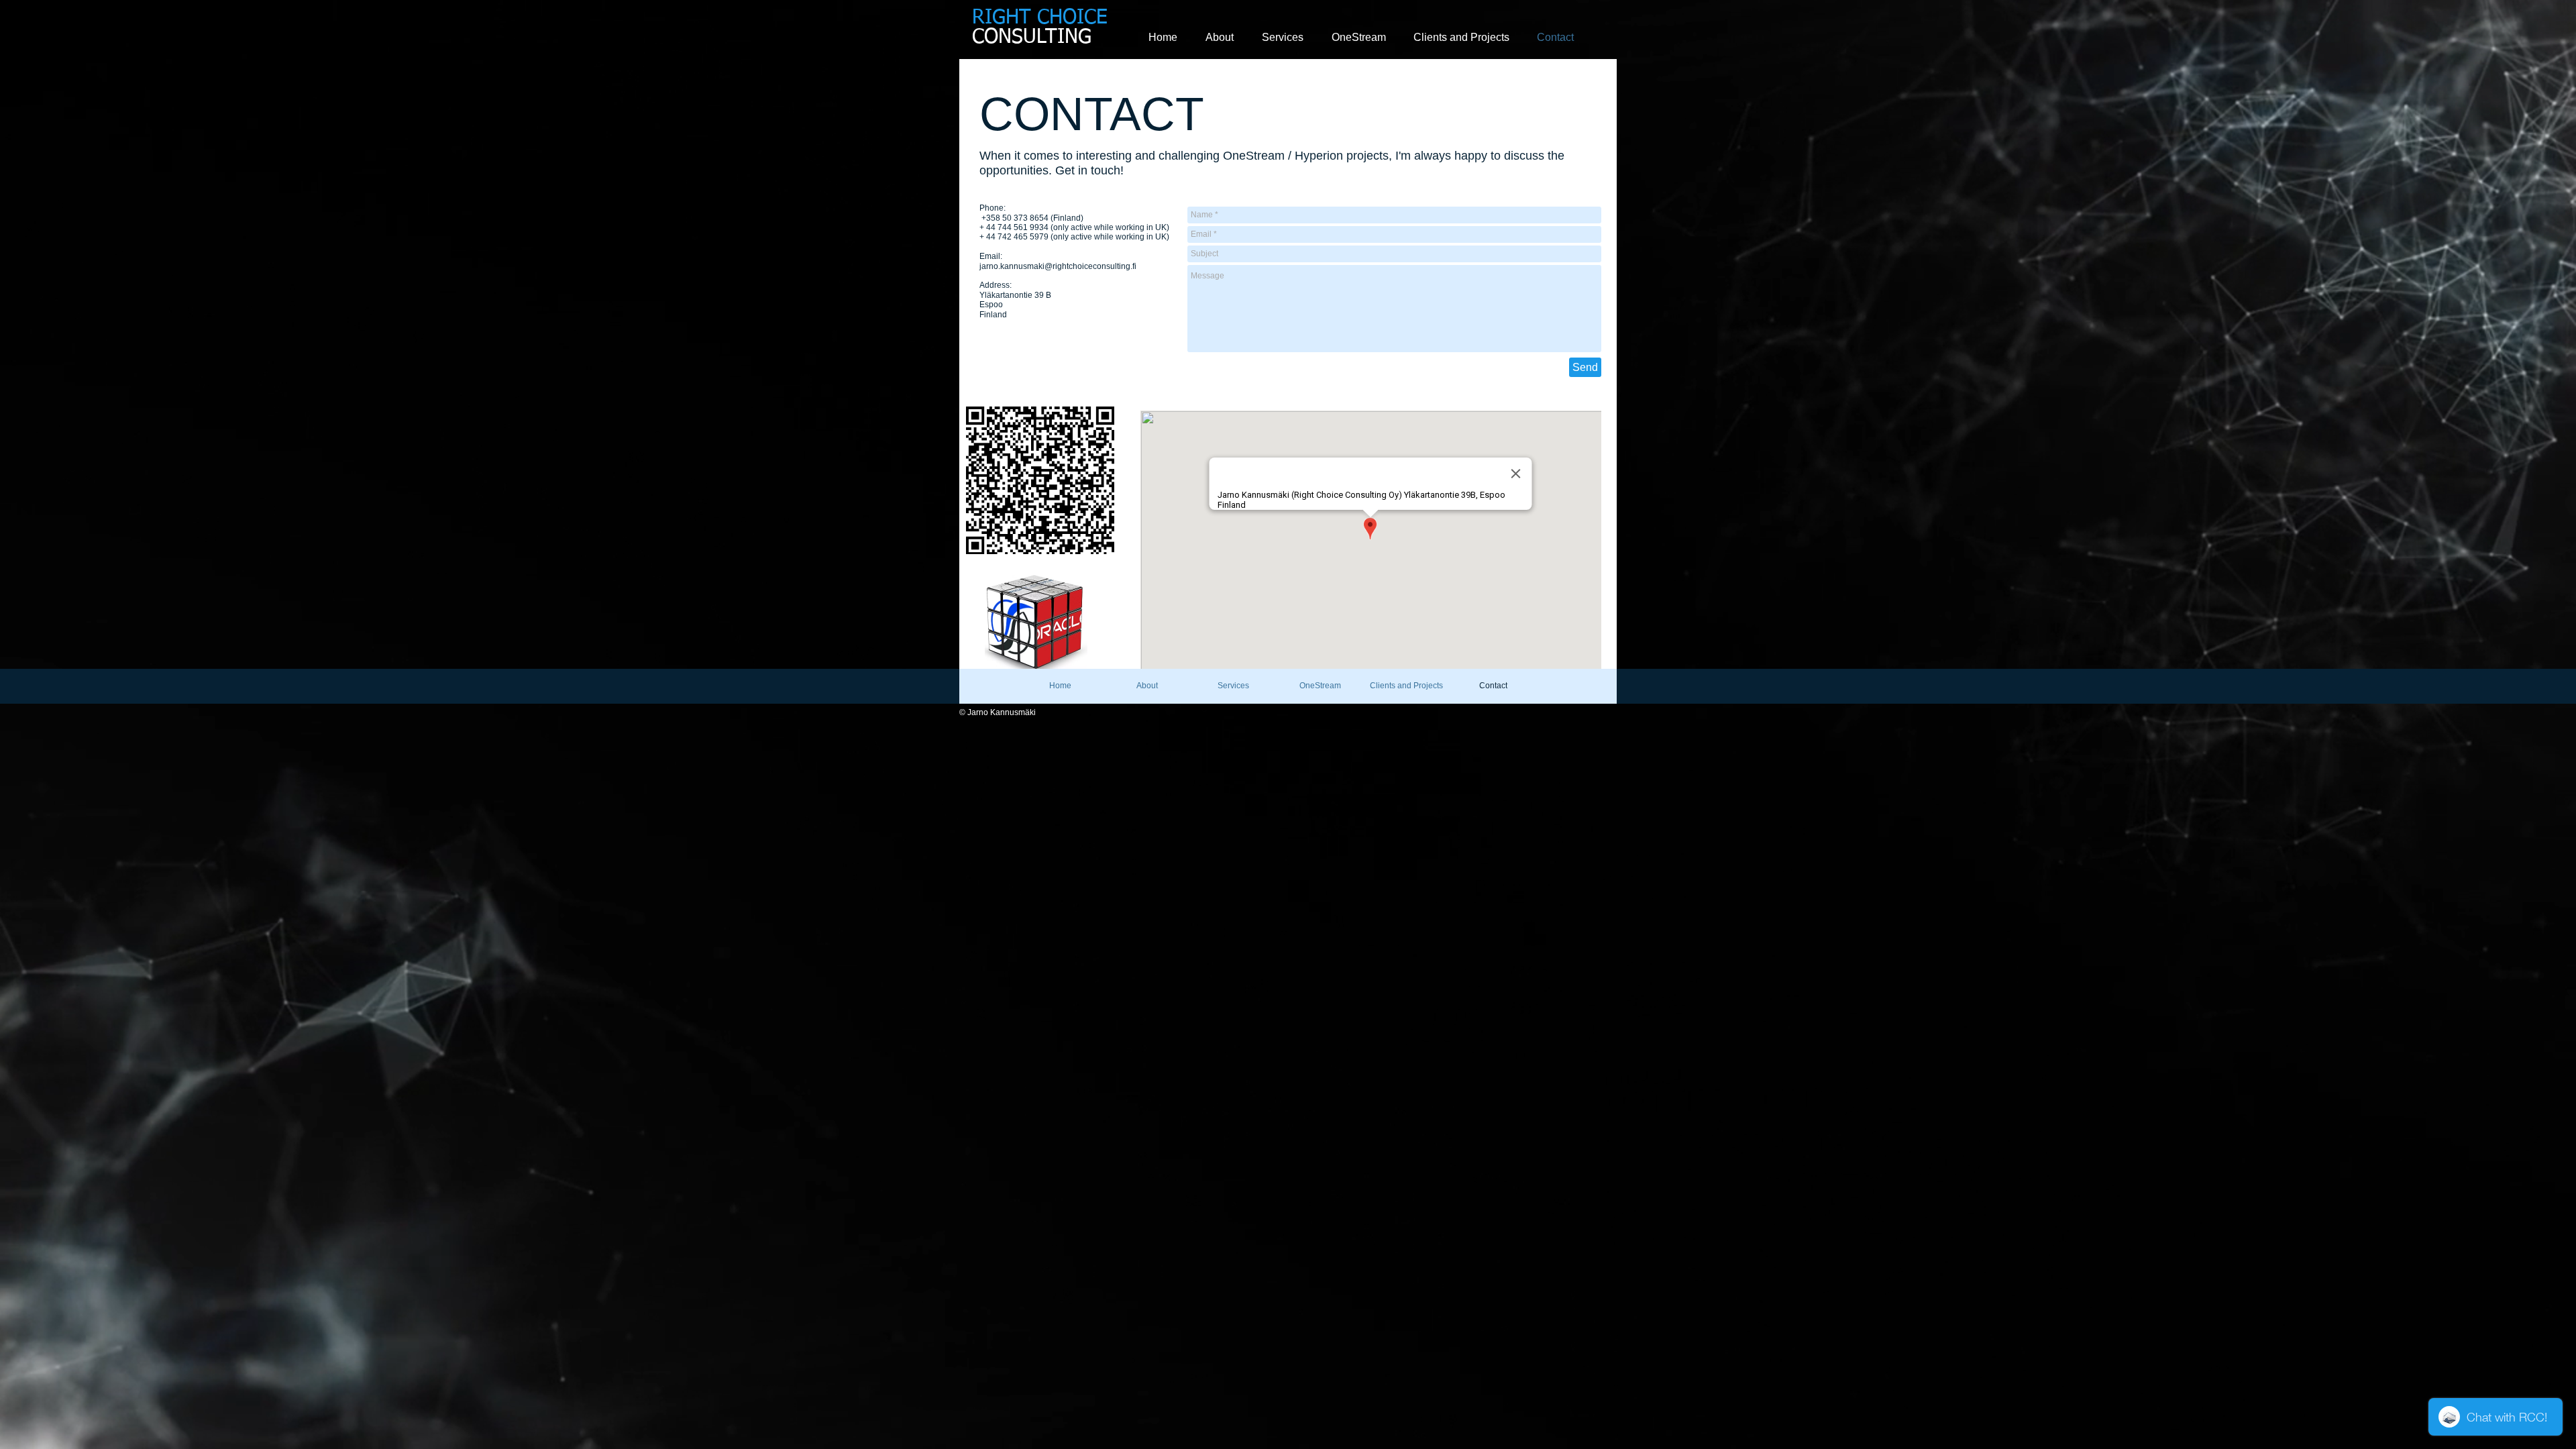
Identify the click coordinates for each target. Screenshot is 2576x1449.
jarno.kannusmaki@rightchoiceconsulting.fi (1058, 266)
